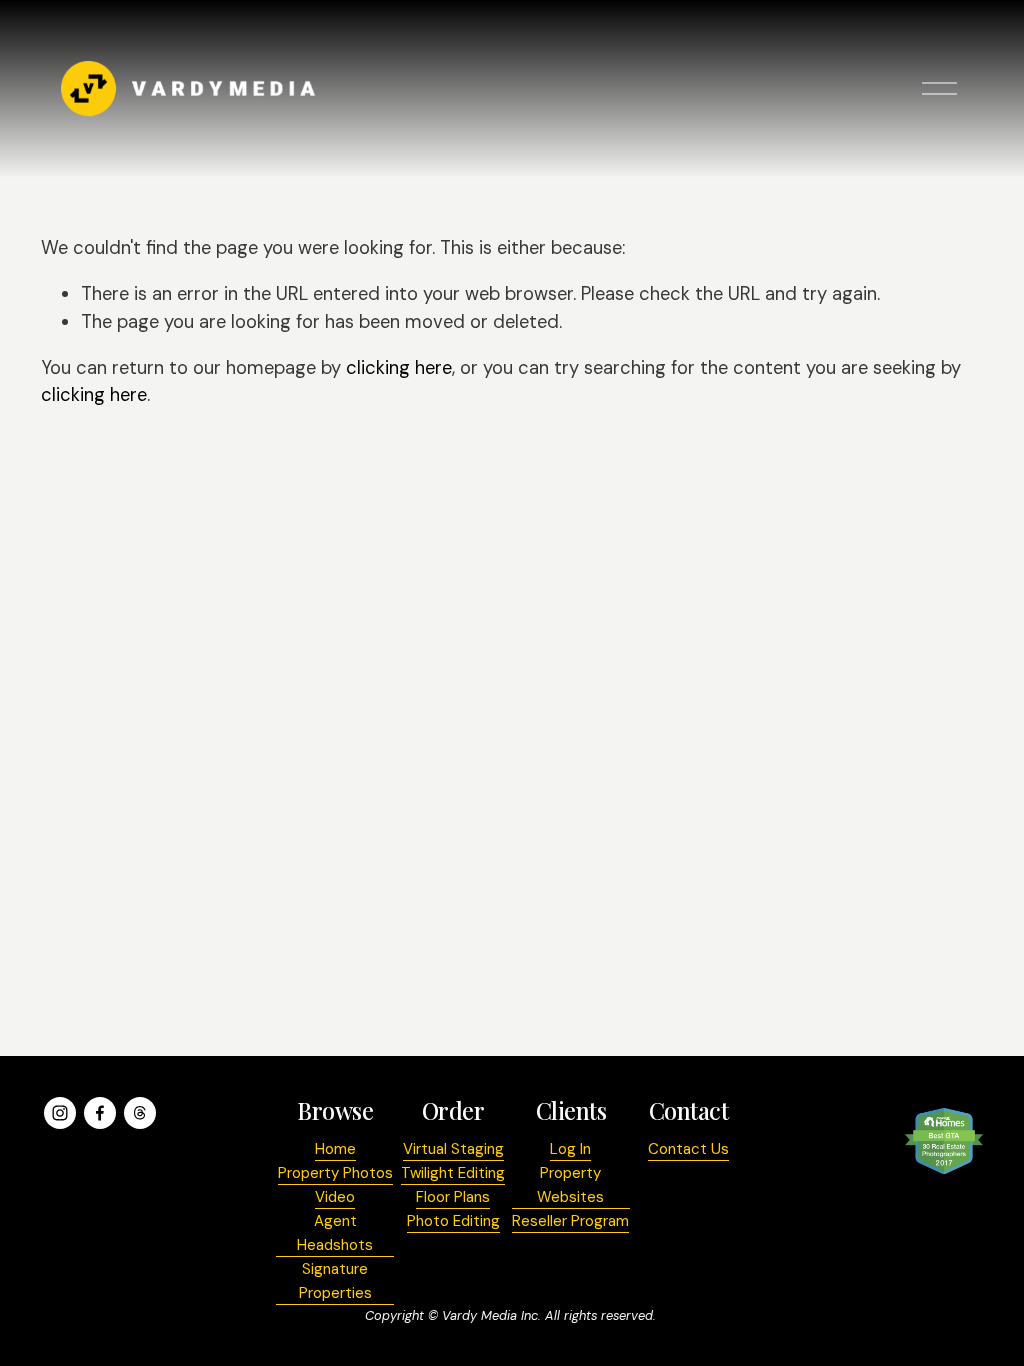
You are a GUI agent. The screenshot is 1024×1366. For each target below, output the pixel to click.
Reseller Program (570, 1221)
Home (335, 1149)
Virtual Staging (453, 1149)
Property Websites (570, 1185)
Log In (570, 1149)
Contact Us (688, 1149)
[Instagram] (60, 1113)
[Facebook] (100, 1113)
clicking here (399, 368)
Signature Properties (335, 1281)
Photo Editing (453, 1221)
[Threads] (140, 1113)
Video (335, 1197)
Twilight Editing (453, 1173)
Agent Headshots (335, 1233)
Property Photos (335, 1173)
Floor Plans (453, 1197)
